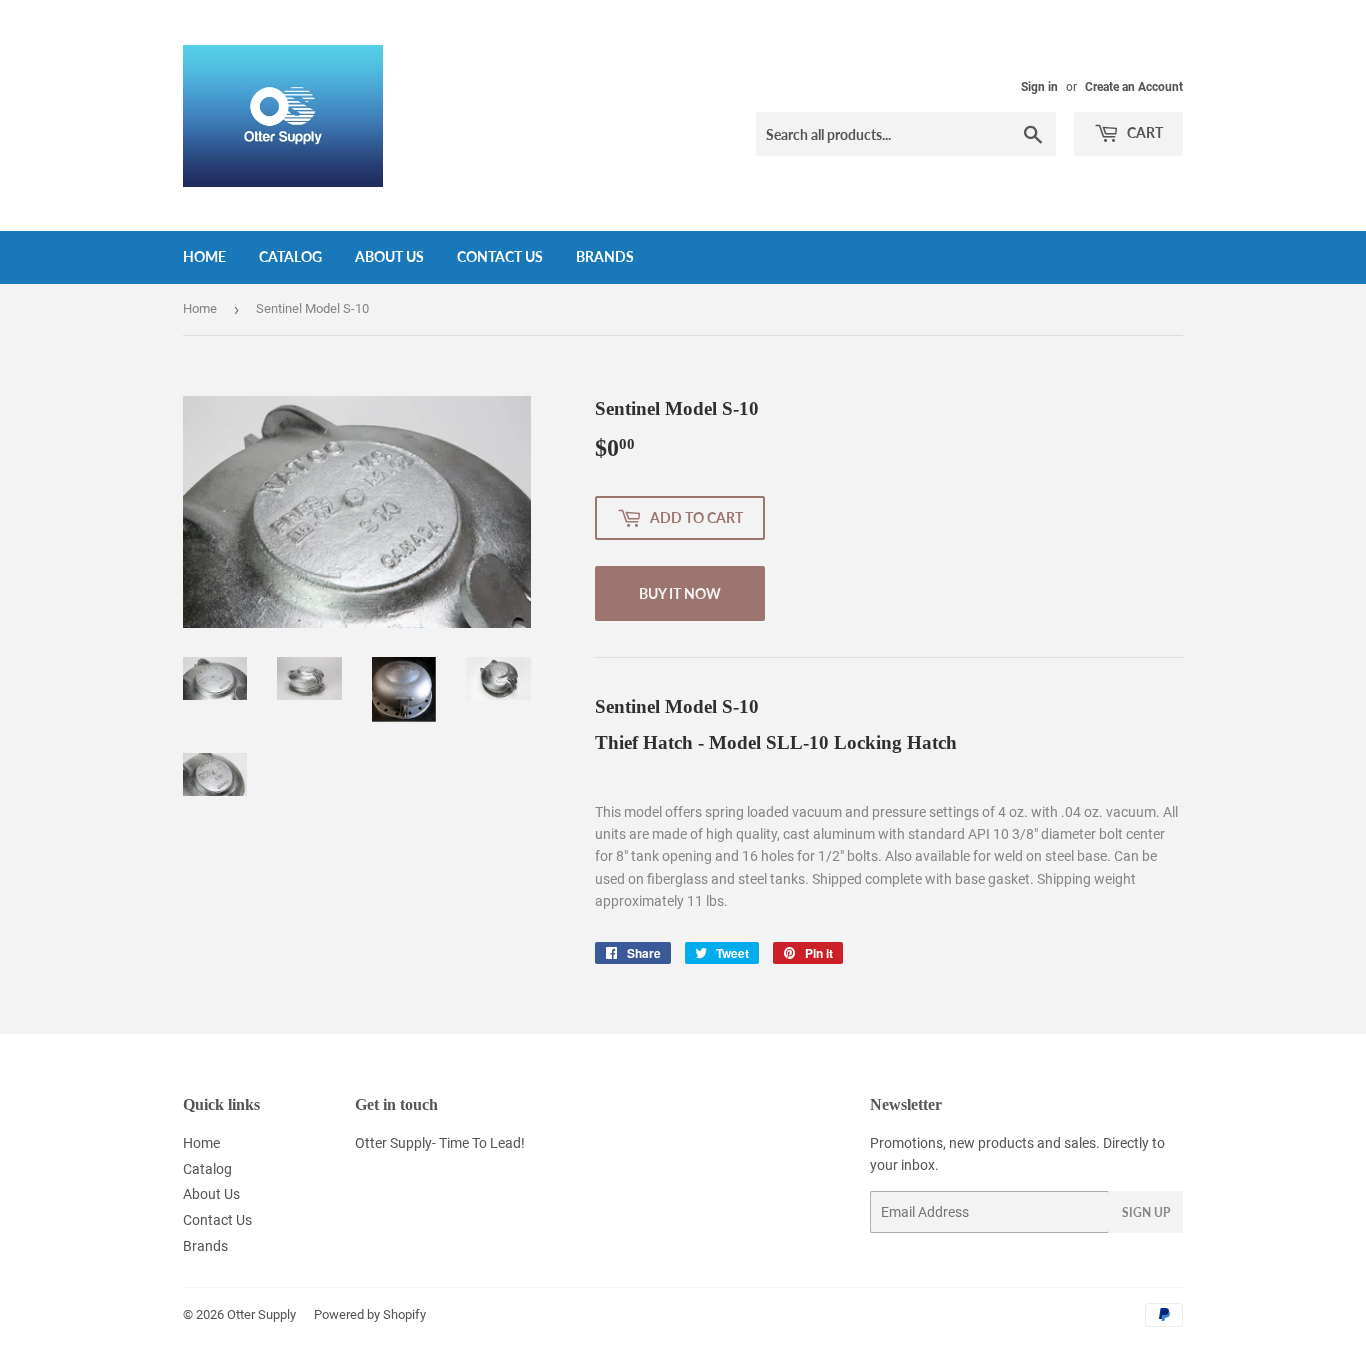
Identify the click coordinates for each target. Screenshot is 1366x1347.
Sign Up (1146, 1212)
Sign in (1039, 87)
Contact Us (500, 256)
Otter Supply (261, 1314)
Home (204, 256)
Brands (605, 256)
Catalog (290, 256)
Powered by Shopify (370, 1314)
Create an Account (1134, 87)
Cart (1143, 132)
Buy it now (680, 593)
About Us (389, 256)
